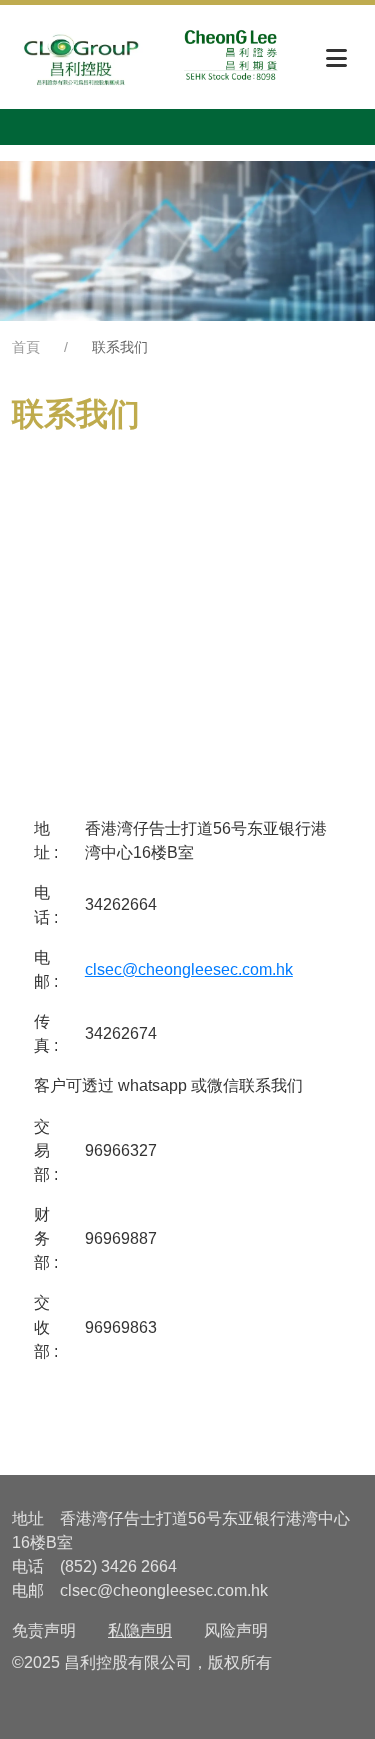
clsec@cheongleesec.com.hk (189, 969)
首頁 (26, 347)
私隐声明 (140, 1630)
